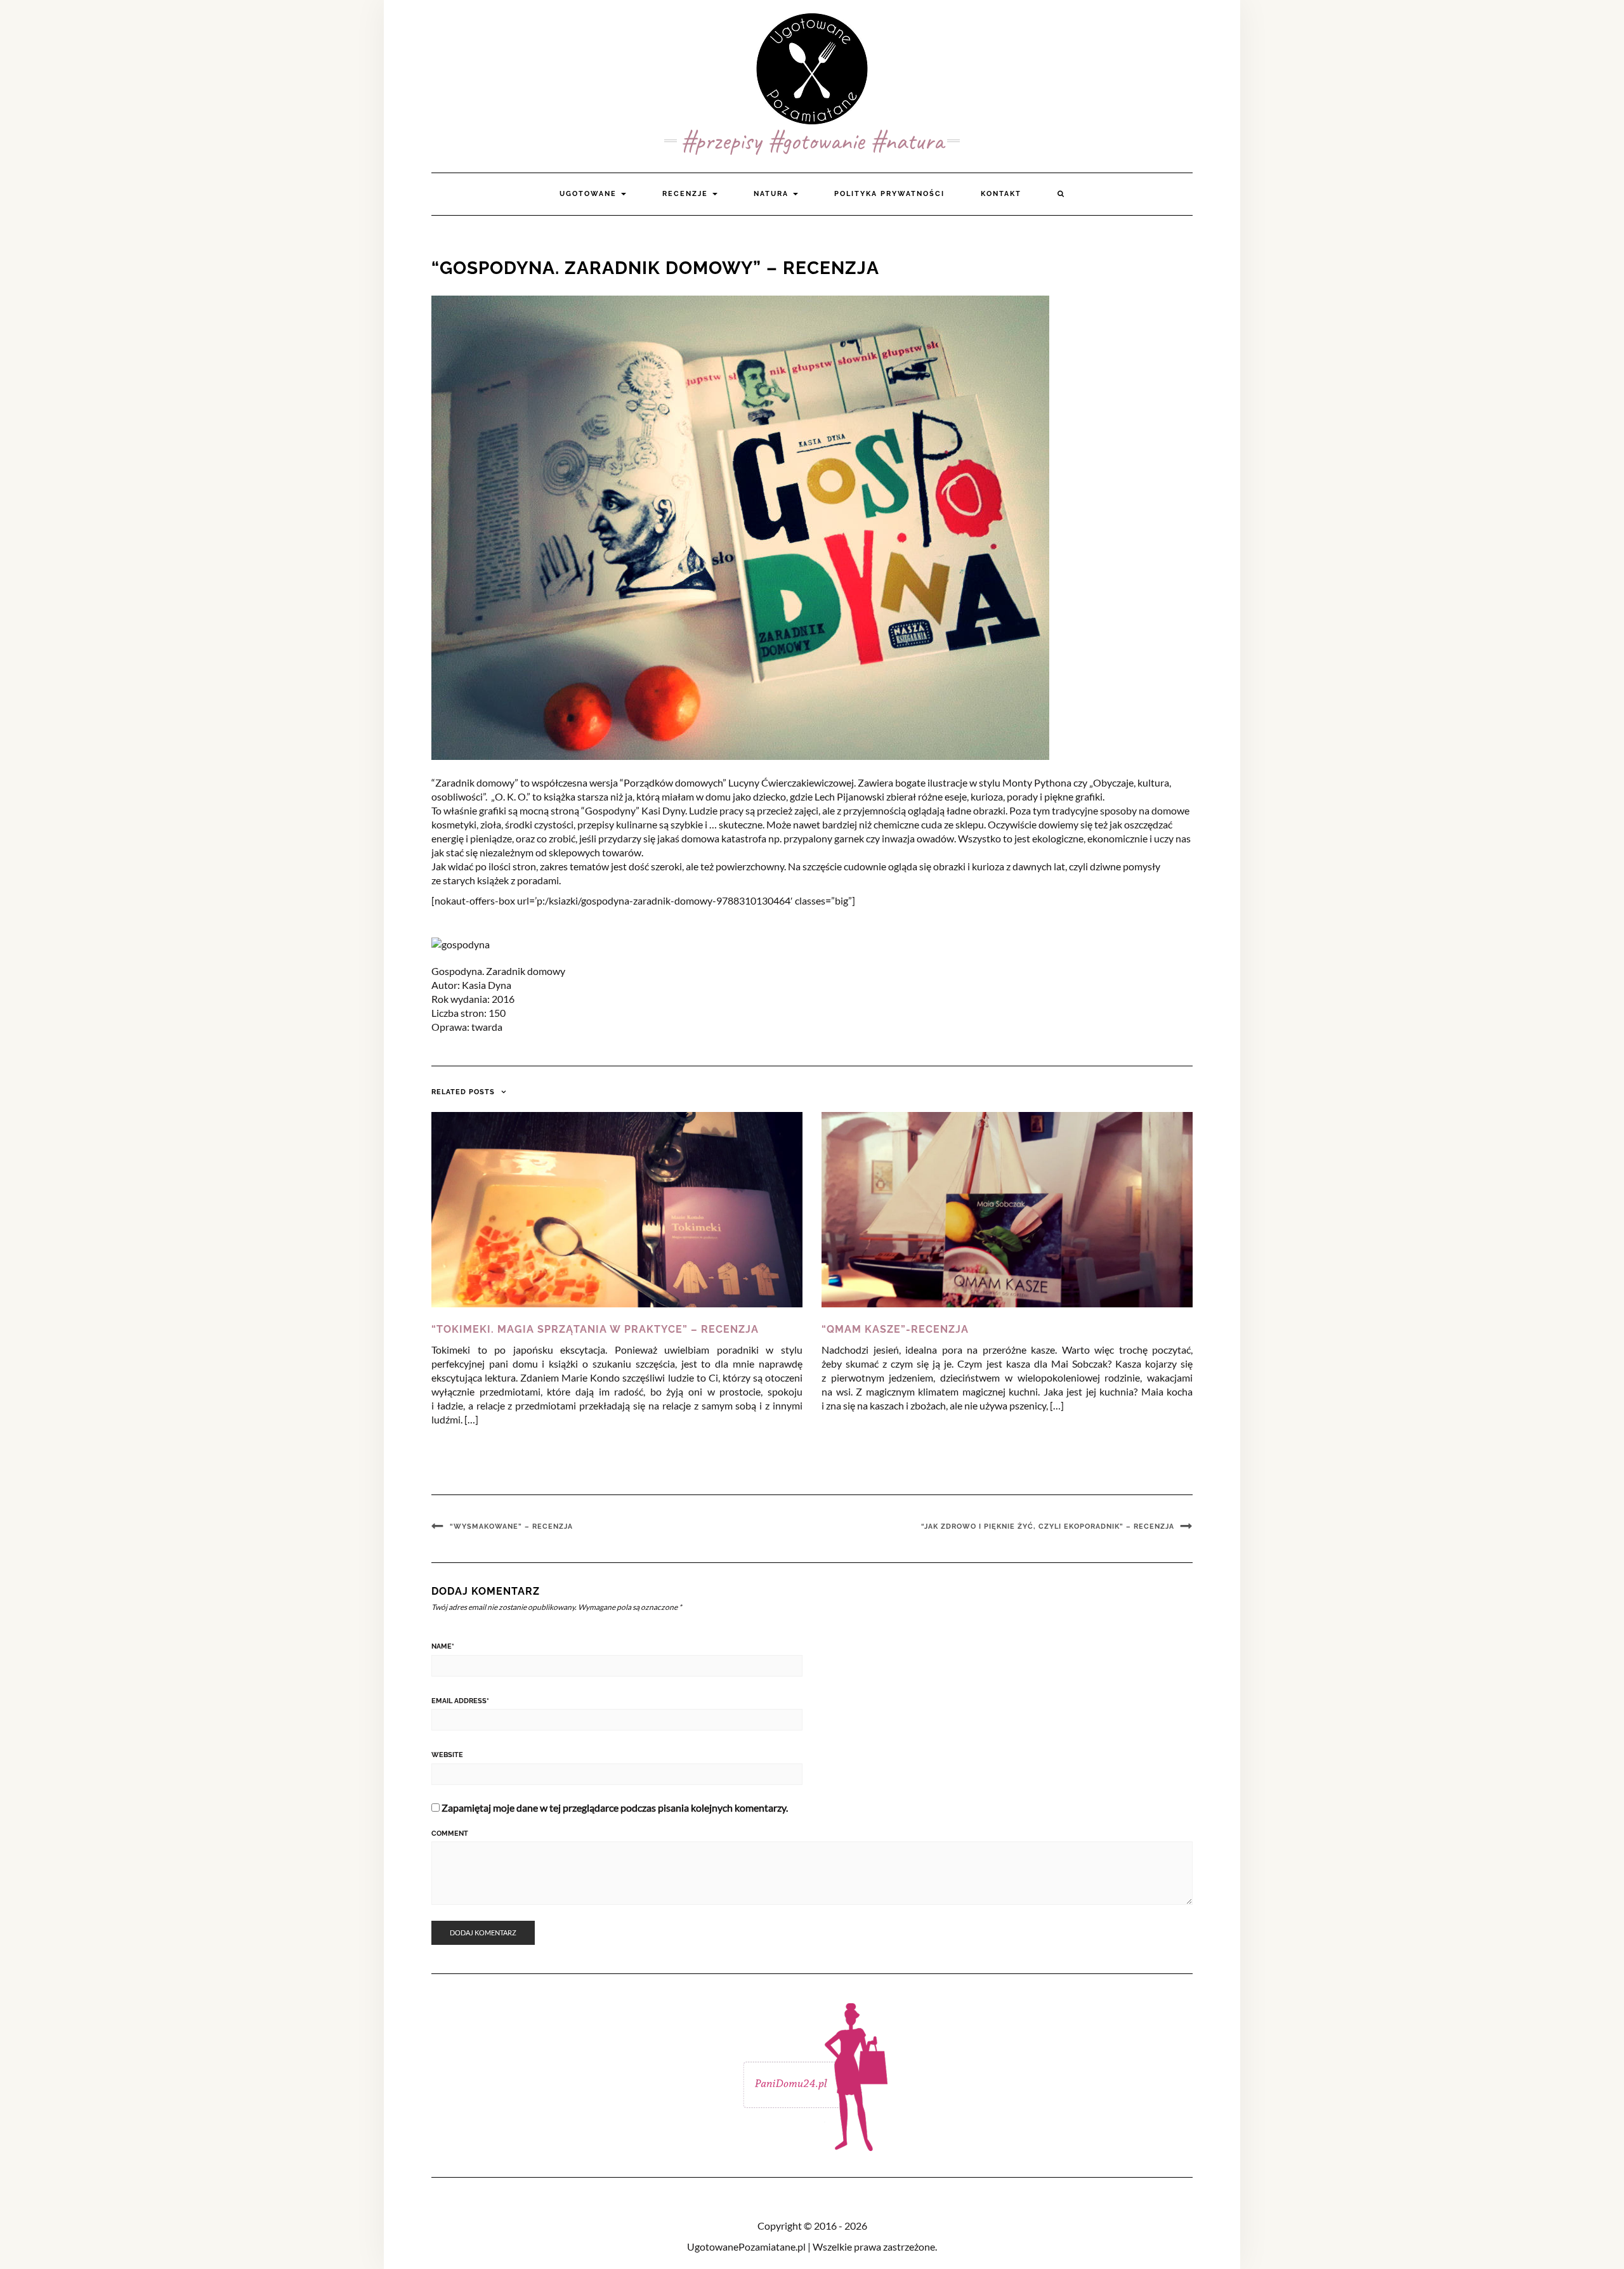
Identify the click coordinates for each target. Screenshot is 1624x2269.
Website (447, 1755)
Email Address (460, 1701)
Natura (773, 194)
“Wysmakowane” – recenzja (511, 1527)
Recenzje (687, 194)
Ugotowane (590, 194)
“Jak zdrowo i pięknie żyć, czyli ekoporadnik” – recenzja (1048, 1527)
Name (443, 1646)
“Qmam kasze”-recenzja (895, 1329)
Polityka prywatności (889, 194)
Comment (450, 1834)
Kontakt (1001, 194)
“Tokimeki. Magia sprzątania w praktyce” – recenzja (595, 1329)
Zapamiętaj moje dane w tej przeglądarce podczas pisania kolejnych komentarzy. (615, 1808)
